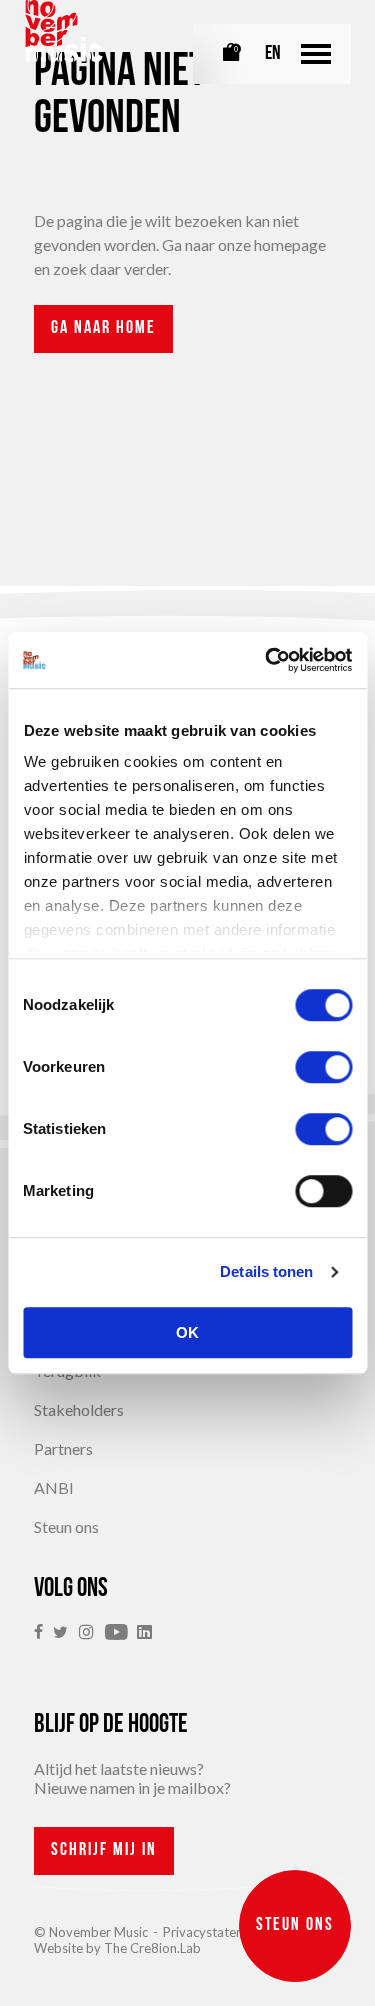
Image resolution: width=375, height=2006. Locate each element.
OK (187, 1332)
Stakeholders (79, 1409)
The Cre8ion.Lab (152, 1948)
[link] (43, 1632)
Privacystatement (214, 1932)
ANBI (54, 1487)
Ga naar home (103, 329)
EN (273, 54)
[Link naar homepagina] (64, 31)
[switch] (323, 1067)
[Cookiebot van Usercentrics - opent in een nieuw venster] (267, 660)
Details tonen (266, 1271)
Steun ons (66, 1526)
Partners (63, 1448)
